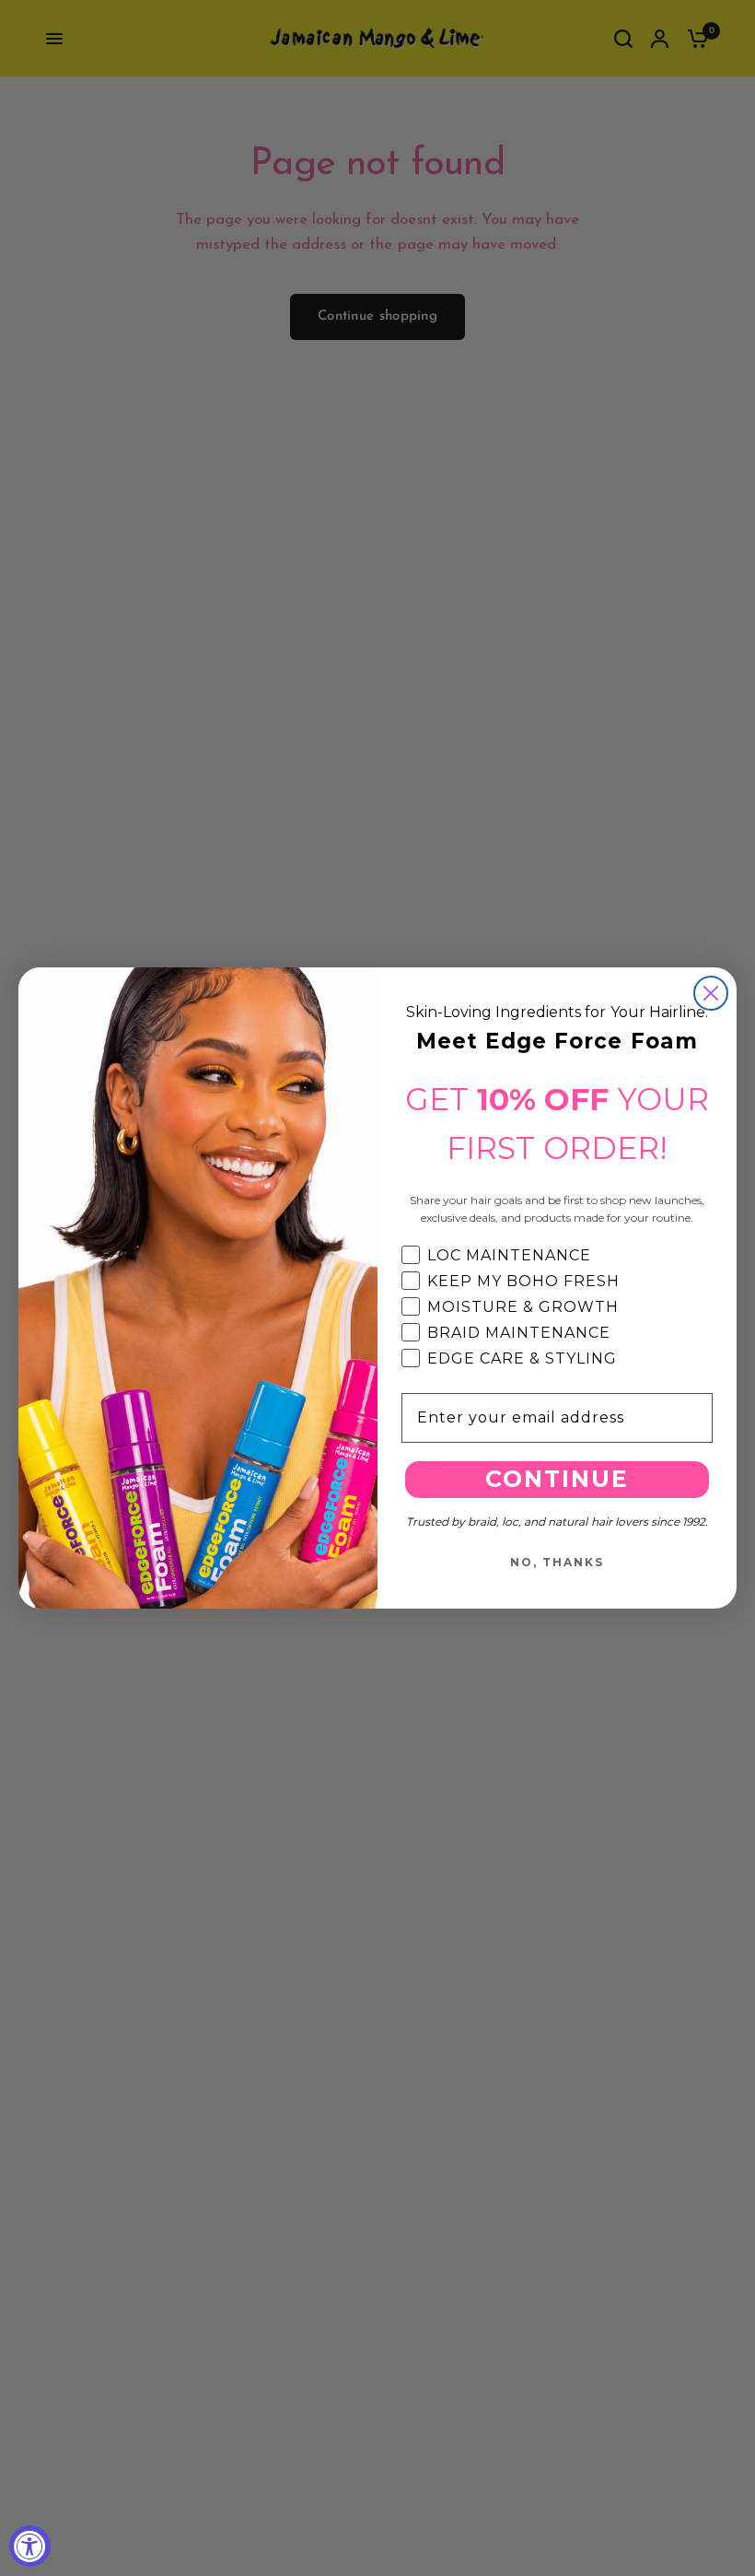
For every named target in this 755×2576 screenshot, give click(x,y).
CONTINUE (557, 1479)
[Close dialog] (711, 993)
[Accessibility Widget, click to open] (30, 2546)
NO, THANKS (557, 1562)
